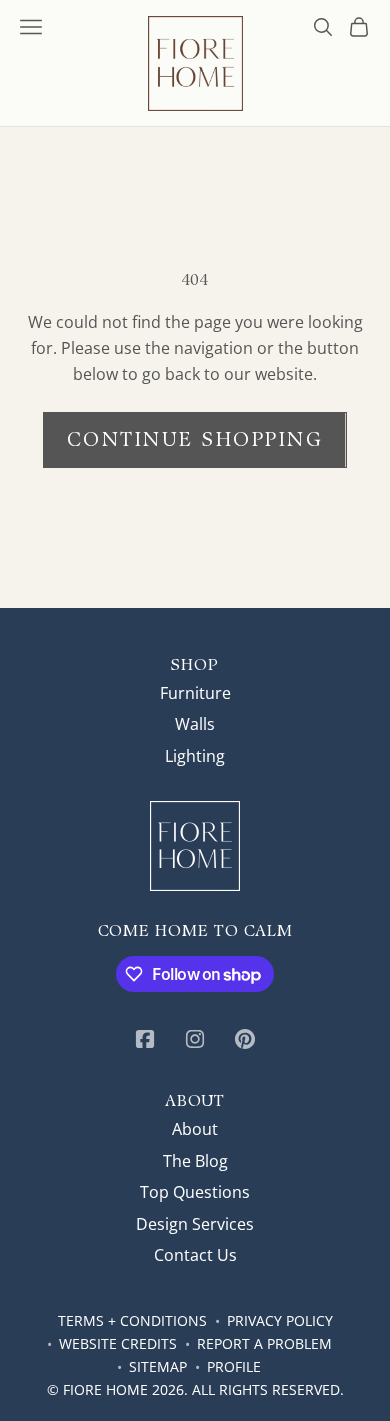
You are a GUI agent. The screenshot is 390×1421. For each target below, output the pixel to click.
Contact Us (195, 1255)
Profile (234, 1366)
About (195, 1129)
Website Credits (118, 1343)
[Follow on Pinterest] (245, 1039)
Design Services (195, 1224)
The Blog (195, 1161)
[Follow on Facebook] (145, 1039)
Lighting (195, 756)
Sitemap (158, 1366)
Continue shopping (195, 439)
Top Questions (195, 1192)
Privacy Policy (280, 1320)
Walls (195, 724)
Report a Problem (264, 1343)
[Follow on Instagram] (195, 1039)
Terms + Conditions (132, 1320)
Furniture (195, 693)
